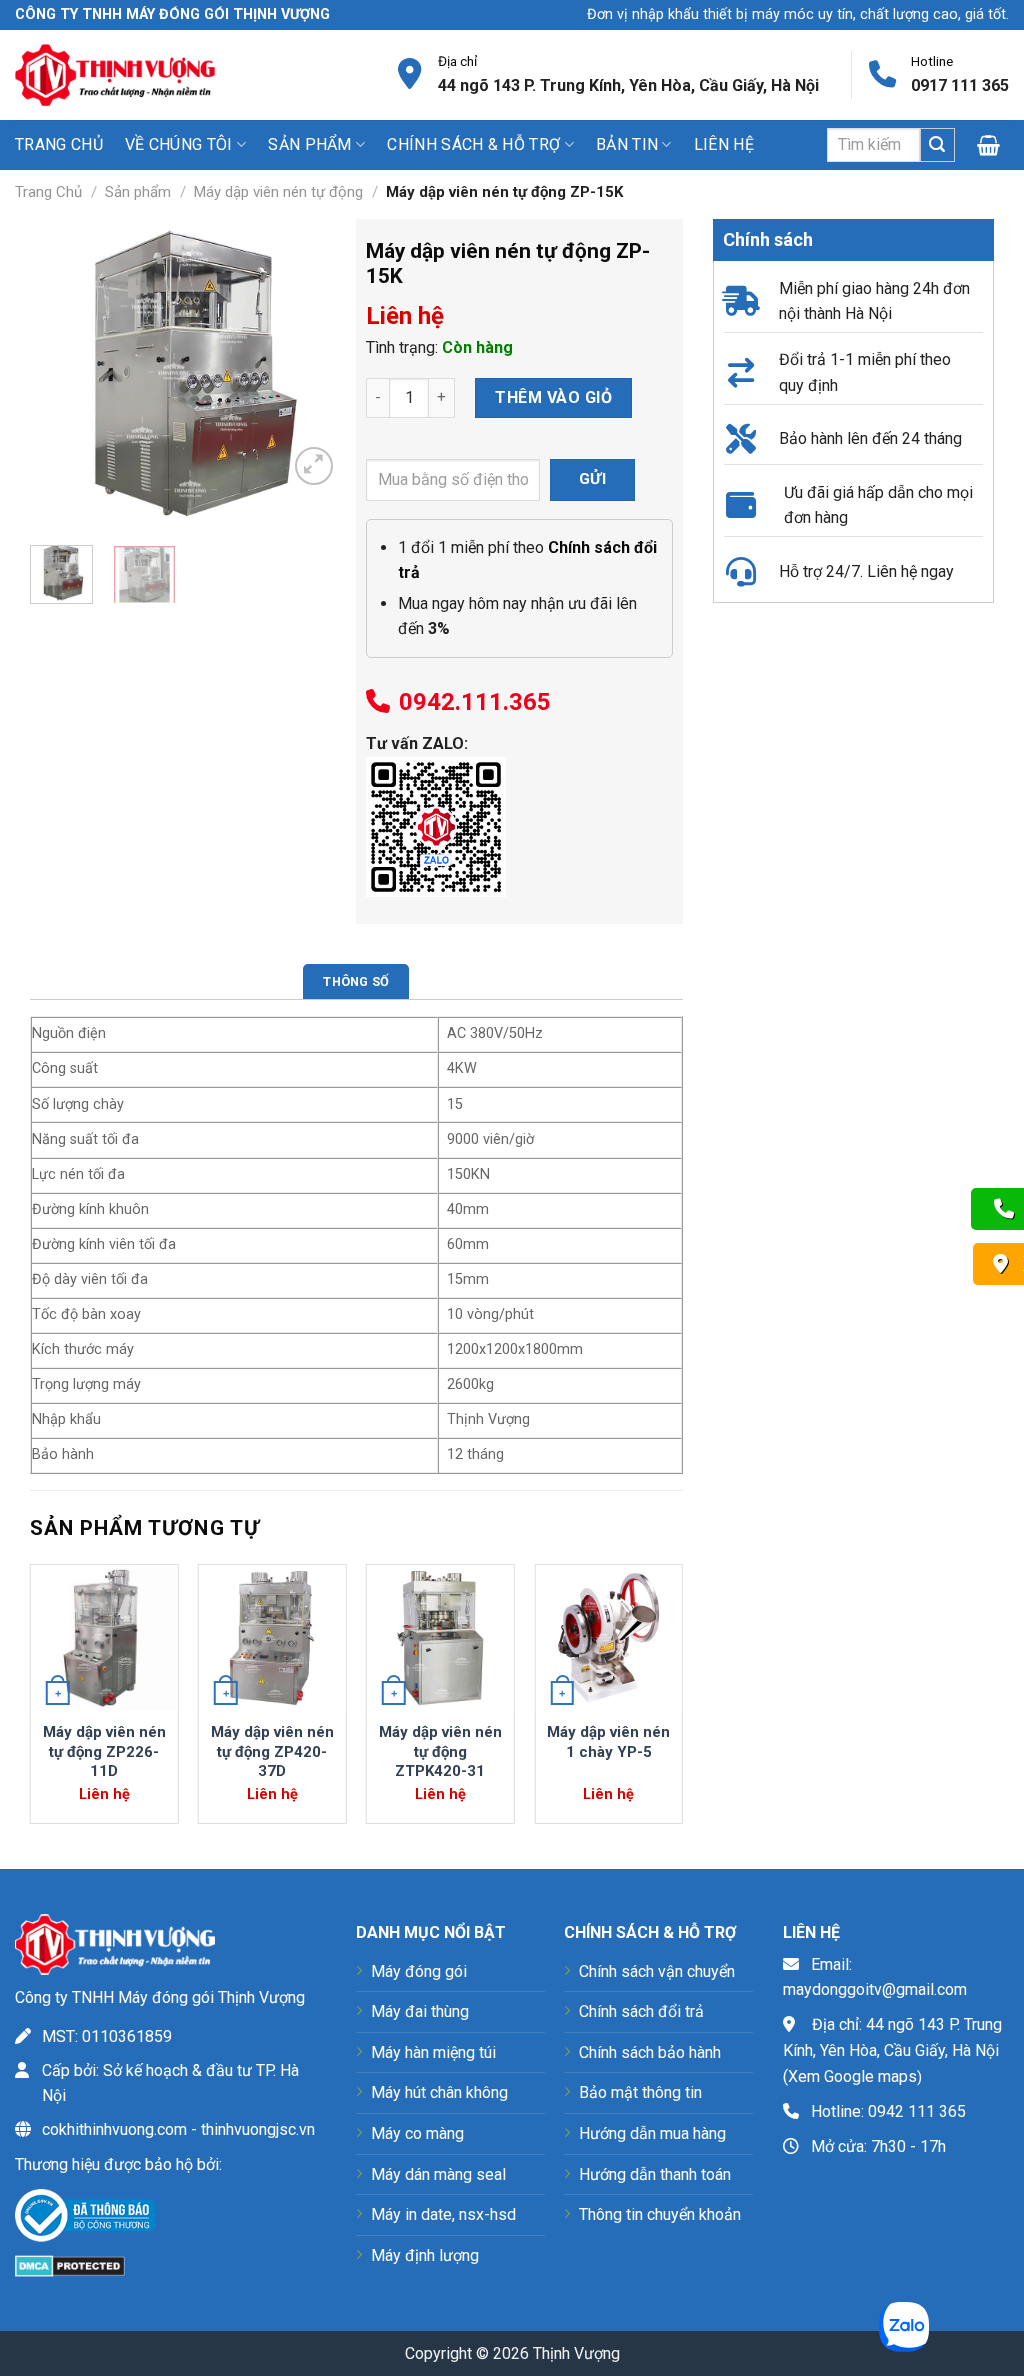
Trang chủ (59, 144)
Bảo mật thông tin (640, 2092)
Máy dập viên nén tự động (278, 192)
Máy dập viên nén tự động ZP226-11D (104, 1751)
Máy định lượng (425, 2255)
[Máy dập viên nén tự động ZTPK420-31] (440, 1638)
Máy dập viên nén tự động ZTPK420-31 (440, 1751)
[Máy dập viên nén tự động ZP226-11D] (104, 1638)
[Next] (310, 375)
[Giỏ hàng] (993, 145)
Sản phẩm (138, 192)
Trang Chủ (48, 192)
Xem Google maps (852, 2076)
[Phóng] (314, 466)
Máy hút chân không (439, 2092)
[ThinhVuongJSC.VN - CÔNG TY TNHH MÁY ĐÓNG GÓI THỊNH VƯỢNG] (115, 74)
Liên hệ (724, 144)
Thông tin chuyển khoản (660, 2214)
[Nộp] (937, 145)
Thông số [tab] (356, 981)
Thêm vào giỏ (553, 397)
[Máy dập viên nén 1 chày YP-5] (608, 1638)
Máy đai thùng (420, 2011)
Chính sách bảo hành (650, 2052)
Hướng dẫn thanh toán (655, 2174)
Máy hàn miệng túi (433, 2052)
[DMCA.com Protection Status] (70, 2264)
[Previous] (61, 375)
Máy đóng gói (419, 1971)
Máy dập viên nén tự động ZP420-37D (272, 1751)
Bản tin (627, 144)
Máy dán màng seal (438, 2174)
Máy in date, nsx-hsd (443, 2214)
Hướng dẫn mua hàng (652, 2133)
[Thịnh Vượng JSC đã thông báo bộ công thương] (85, 2219)
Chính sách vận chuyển (657, 1971)
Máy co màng (417, 2133)
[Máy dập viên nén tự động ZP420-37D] (272, 1638)
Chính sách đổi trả (641, 2011)
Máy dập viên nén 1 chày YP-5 (608, 1742)
